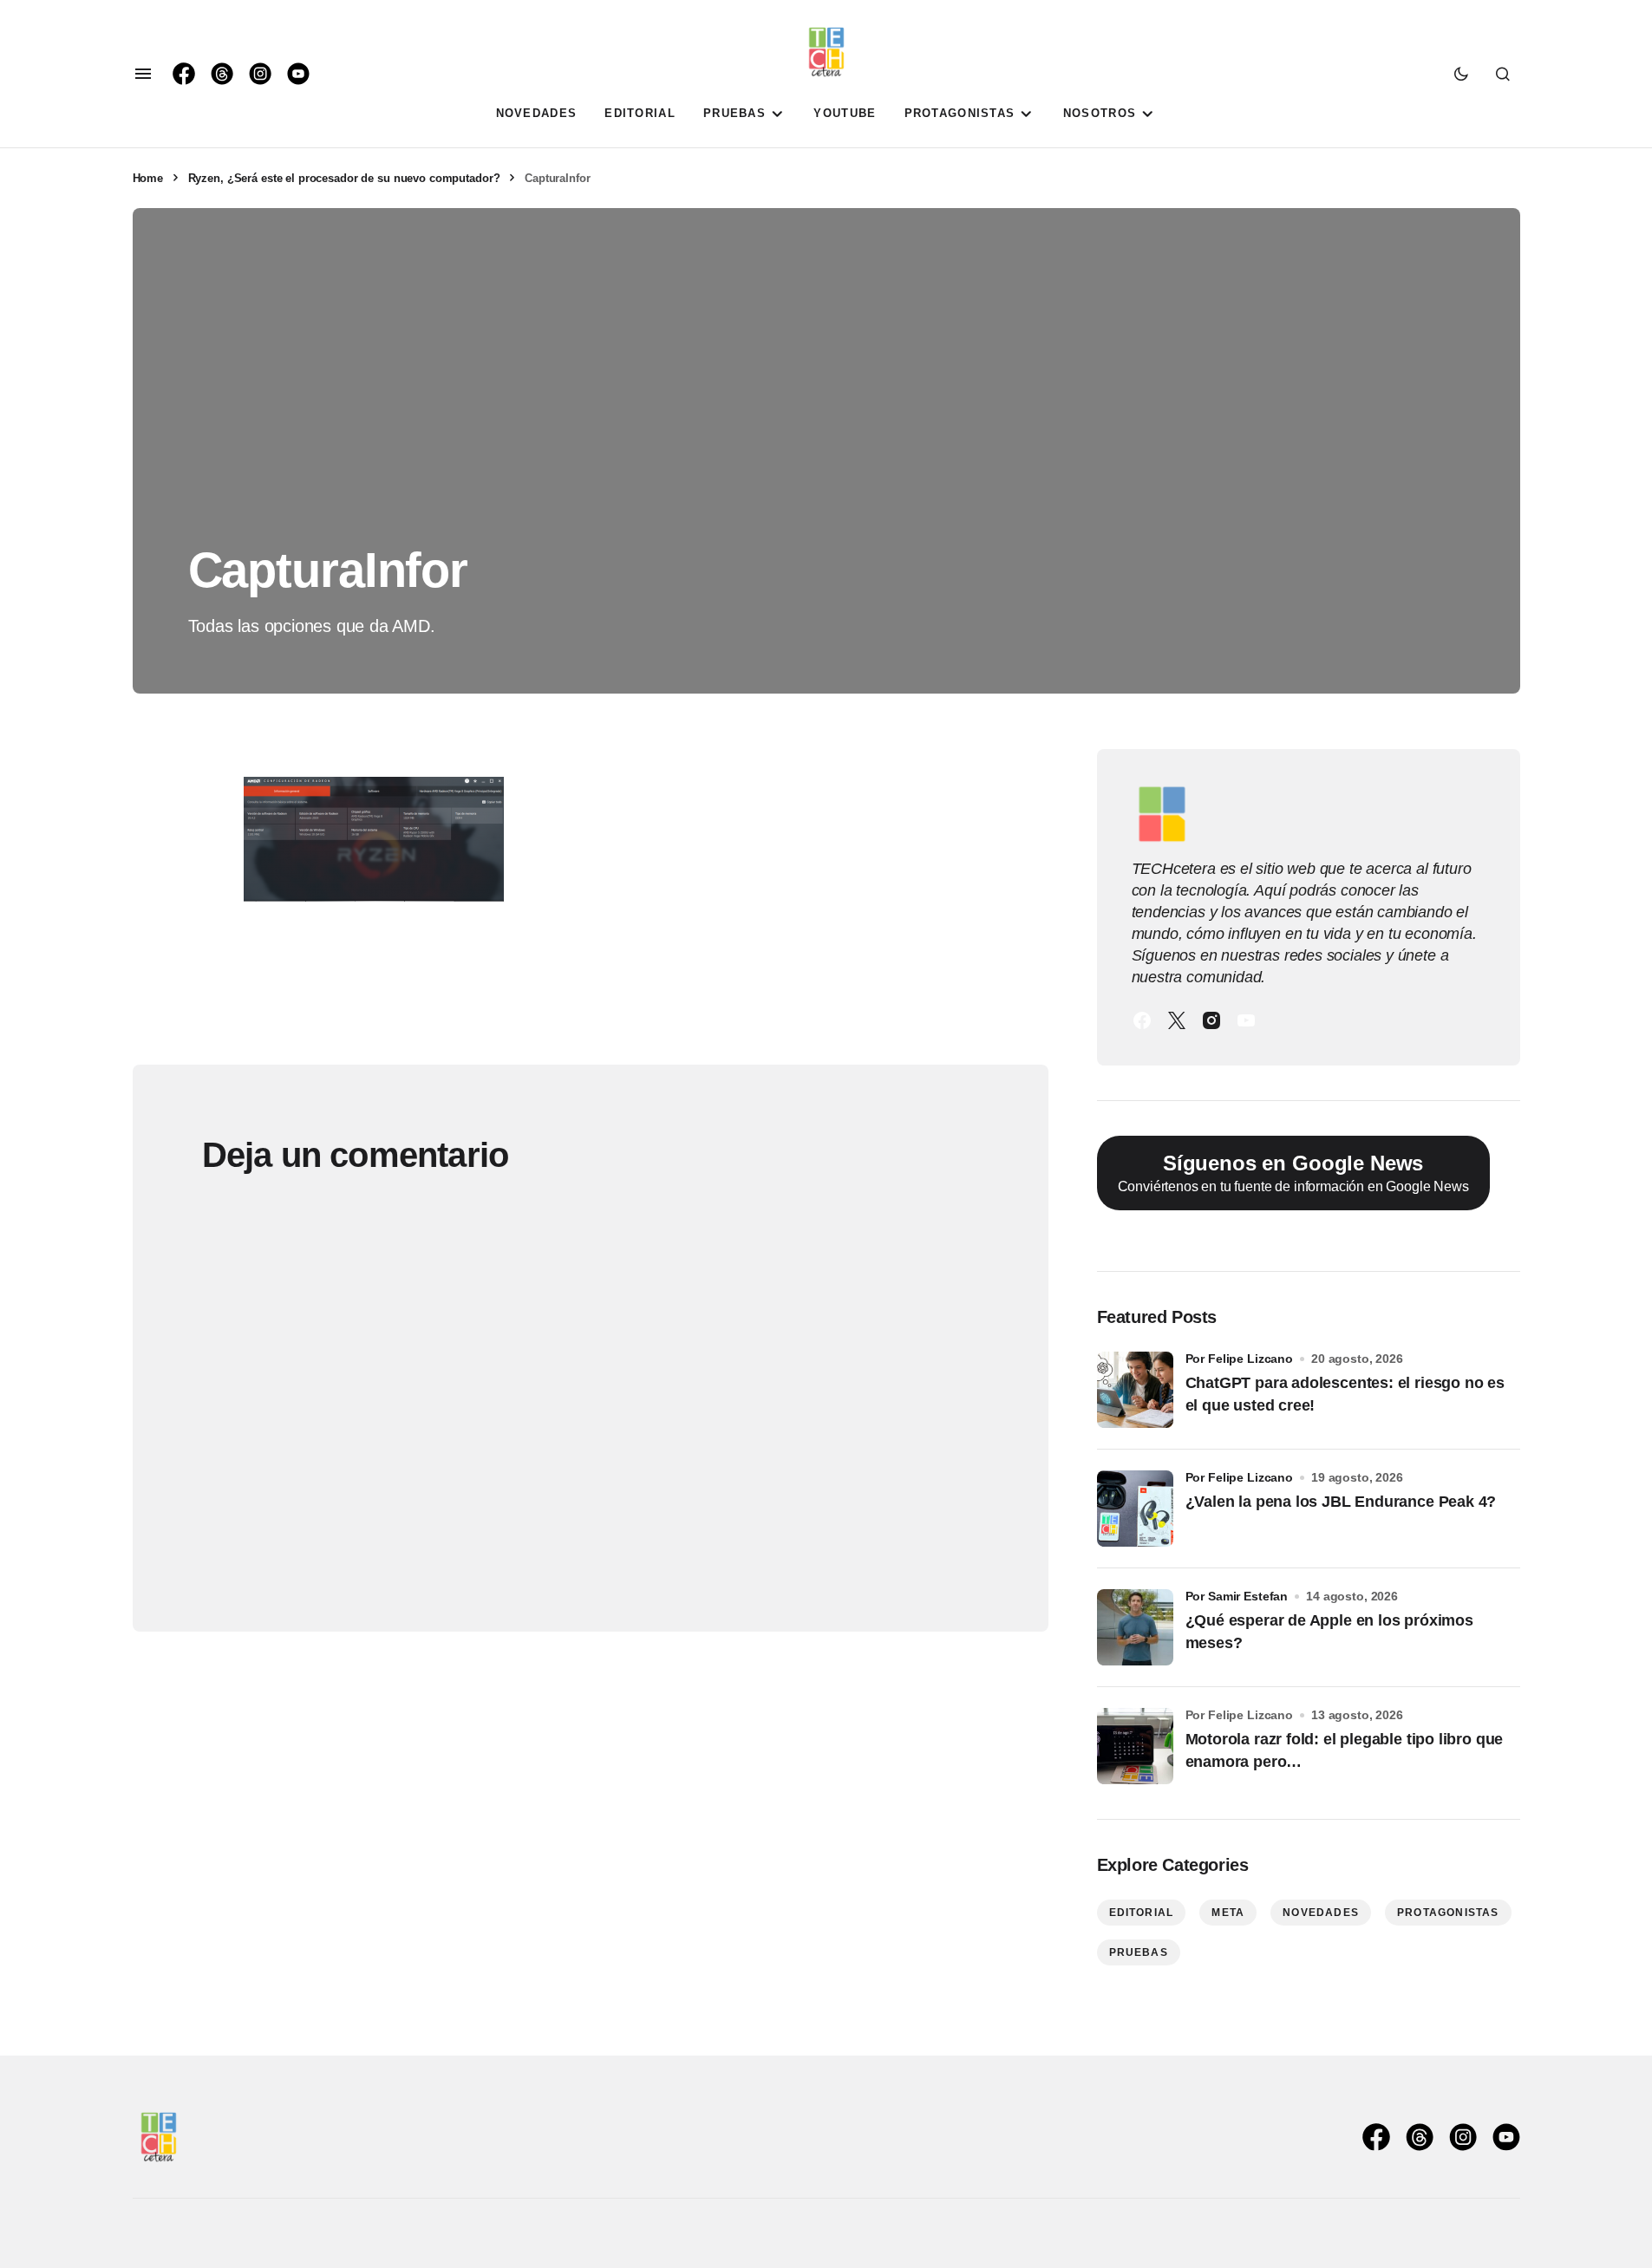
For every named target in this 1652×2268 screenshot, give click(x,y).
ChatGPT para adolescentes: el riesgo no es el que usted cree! (1345, 1394)
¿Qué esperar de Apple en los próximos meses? (1329, 1631)
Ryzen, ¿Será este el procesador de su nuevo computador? (344, 178)
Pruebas (1139, 1952)
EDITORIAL (1142, 1913)
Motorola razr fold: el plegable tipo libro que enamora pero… (1345, 1750)
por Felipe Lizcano (1240, 1359)
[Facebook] (1142, 1020)
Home (148, 178)
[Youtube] (1246, 1020)
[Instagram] (1211, 1020)
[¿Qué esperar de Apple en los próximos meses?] (1135, 1627)
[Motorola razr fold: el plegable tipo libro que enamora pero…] (1135, 1746)
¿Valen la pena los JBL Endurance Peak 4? (1341, 1502)
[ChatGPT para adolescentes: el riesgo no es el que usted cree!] (1135, 1390)
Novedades (1321, 1913)
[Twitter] (1177, 1020)
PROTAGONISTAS (1448, 1913)
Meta (1228, 1913)
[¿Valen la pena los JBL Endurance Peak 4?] (1135, 1509)
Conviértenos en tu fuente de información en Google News (1293, 1173)
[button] (143, 74)
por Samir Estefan (1237, 1596)
